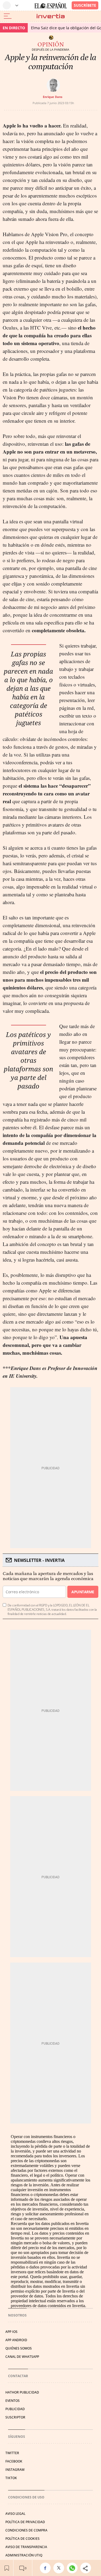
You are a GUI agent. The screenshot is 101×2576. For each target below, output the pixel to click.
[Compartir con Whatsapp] (74, 2568)
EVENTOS (13, 2401)
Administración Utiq (24, 2555)
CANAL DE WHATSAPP (22, 2357)
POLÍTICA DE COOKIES (22, 2539)
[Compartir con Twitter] (60, 2568)
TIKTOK (11, 2478)
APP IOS (11, 2332)
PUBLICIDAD (15, 2409)
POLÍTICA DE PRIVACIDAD (25, 2522)
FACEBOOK (14, 2461)
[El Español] (51, 6)
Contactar (18, 2376)
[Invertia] (51, 16)
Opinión (51, 45)
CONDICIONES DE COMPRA (26, 2530)
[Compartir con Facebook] (47, 2568)
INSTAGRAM (15, 2470)
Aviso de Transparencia (26, 2547)
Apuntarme (83, 1592)
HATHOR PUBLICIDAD (22, 2392)
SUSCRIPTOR (15, 2417)
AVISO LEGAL (15, 2514)
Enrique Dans (53, 97)
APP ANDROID (16, 2340)
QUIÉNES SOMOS (19, 2348)
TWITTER (12, 2453)
